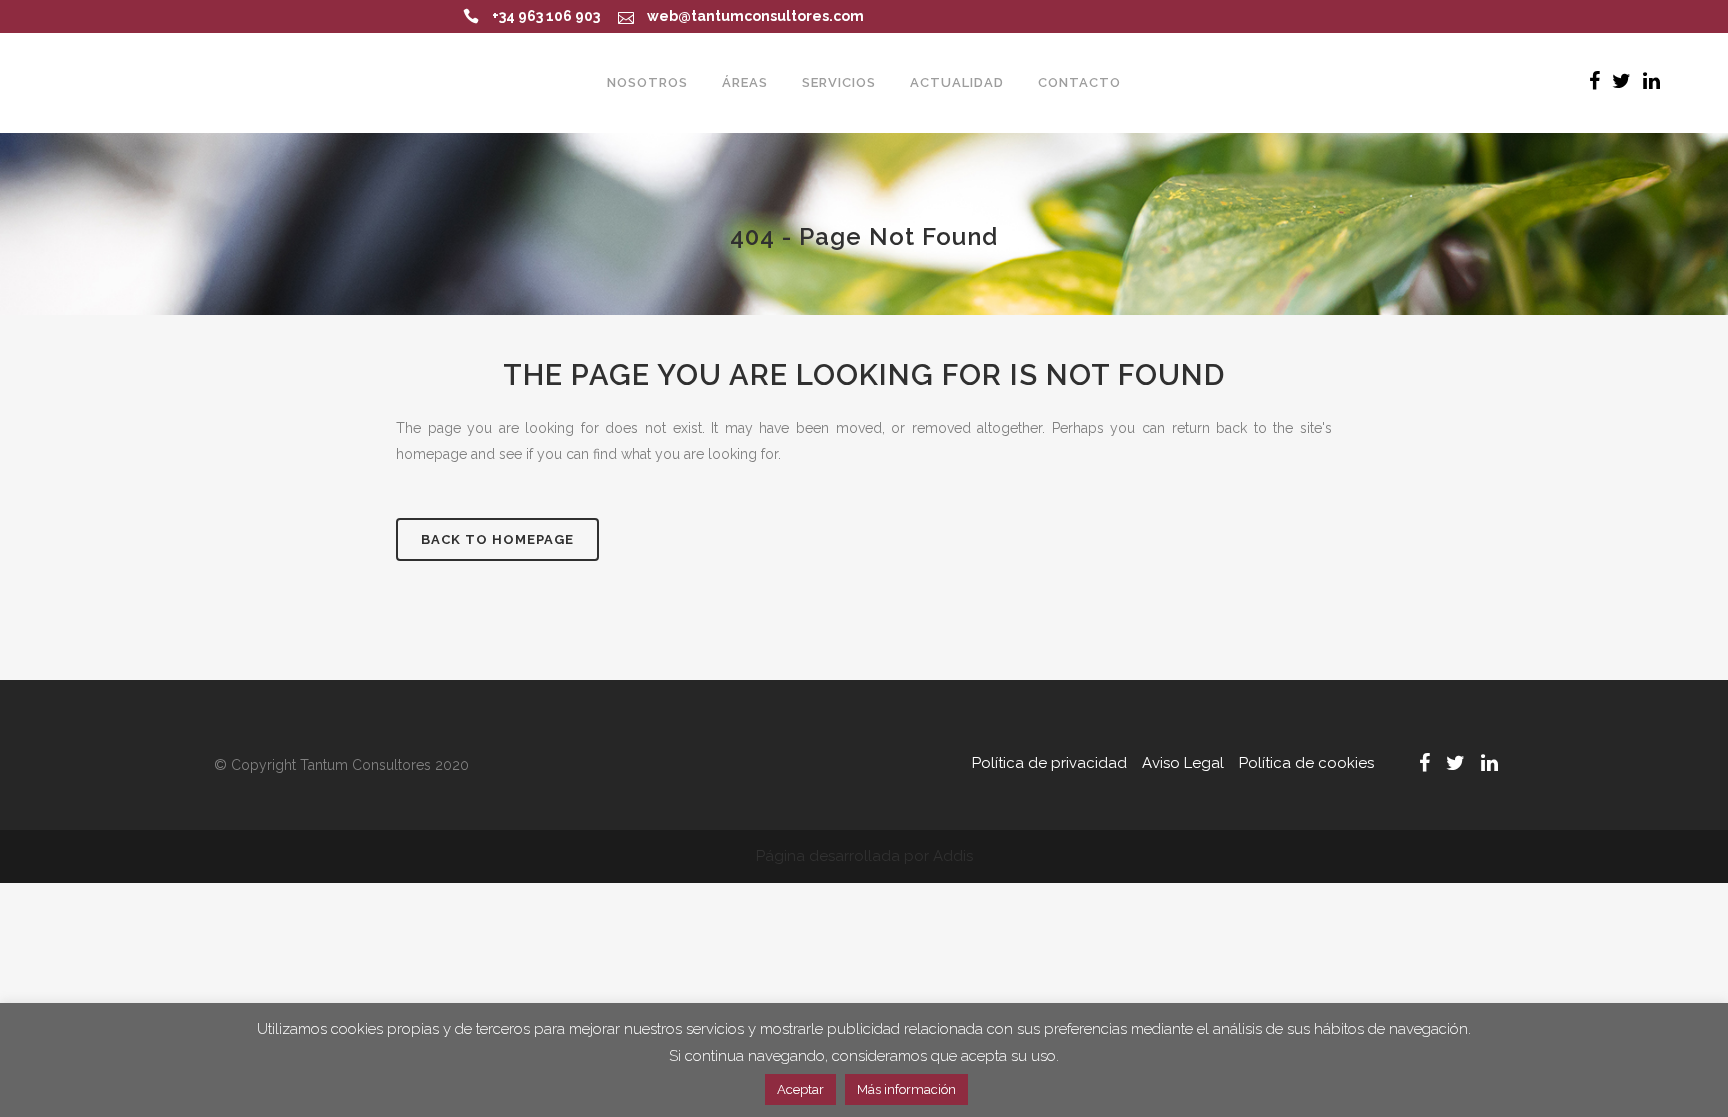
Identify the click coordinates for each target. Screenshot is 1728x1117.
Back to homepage (497, 539)
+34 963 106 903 (546, 16)
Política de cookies (1306, 763)
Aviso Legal (1183, 763)
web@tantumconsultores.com (755, 16)
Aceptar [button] (800, 1089)
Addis (953, 856)
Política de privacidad (1049, 763)
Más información (906, 1089)
